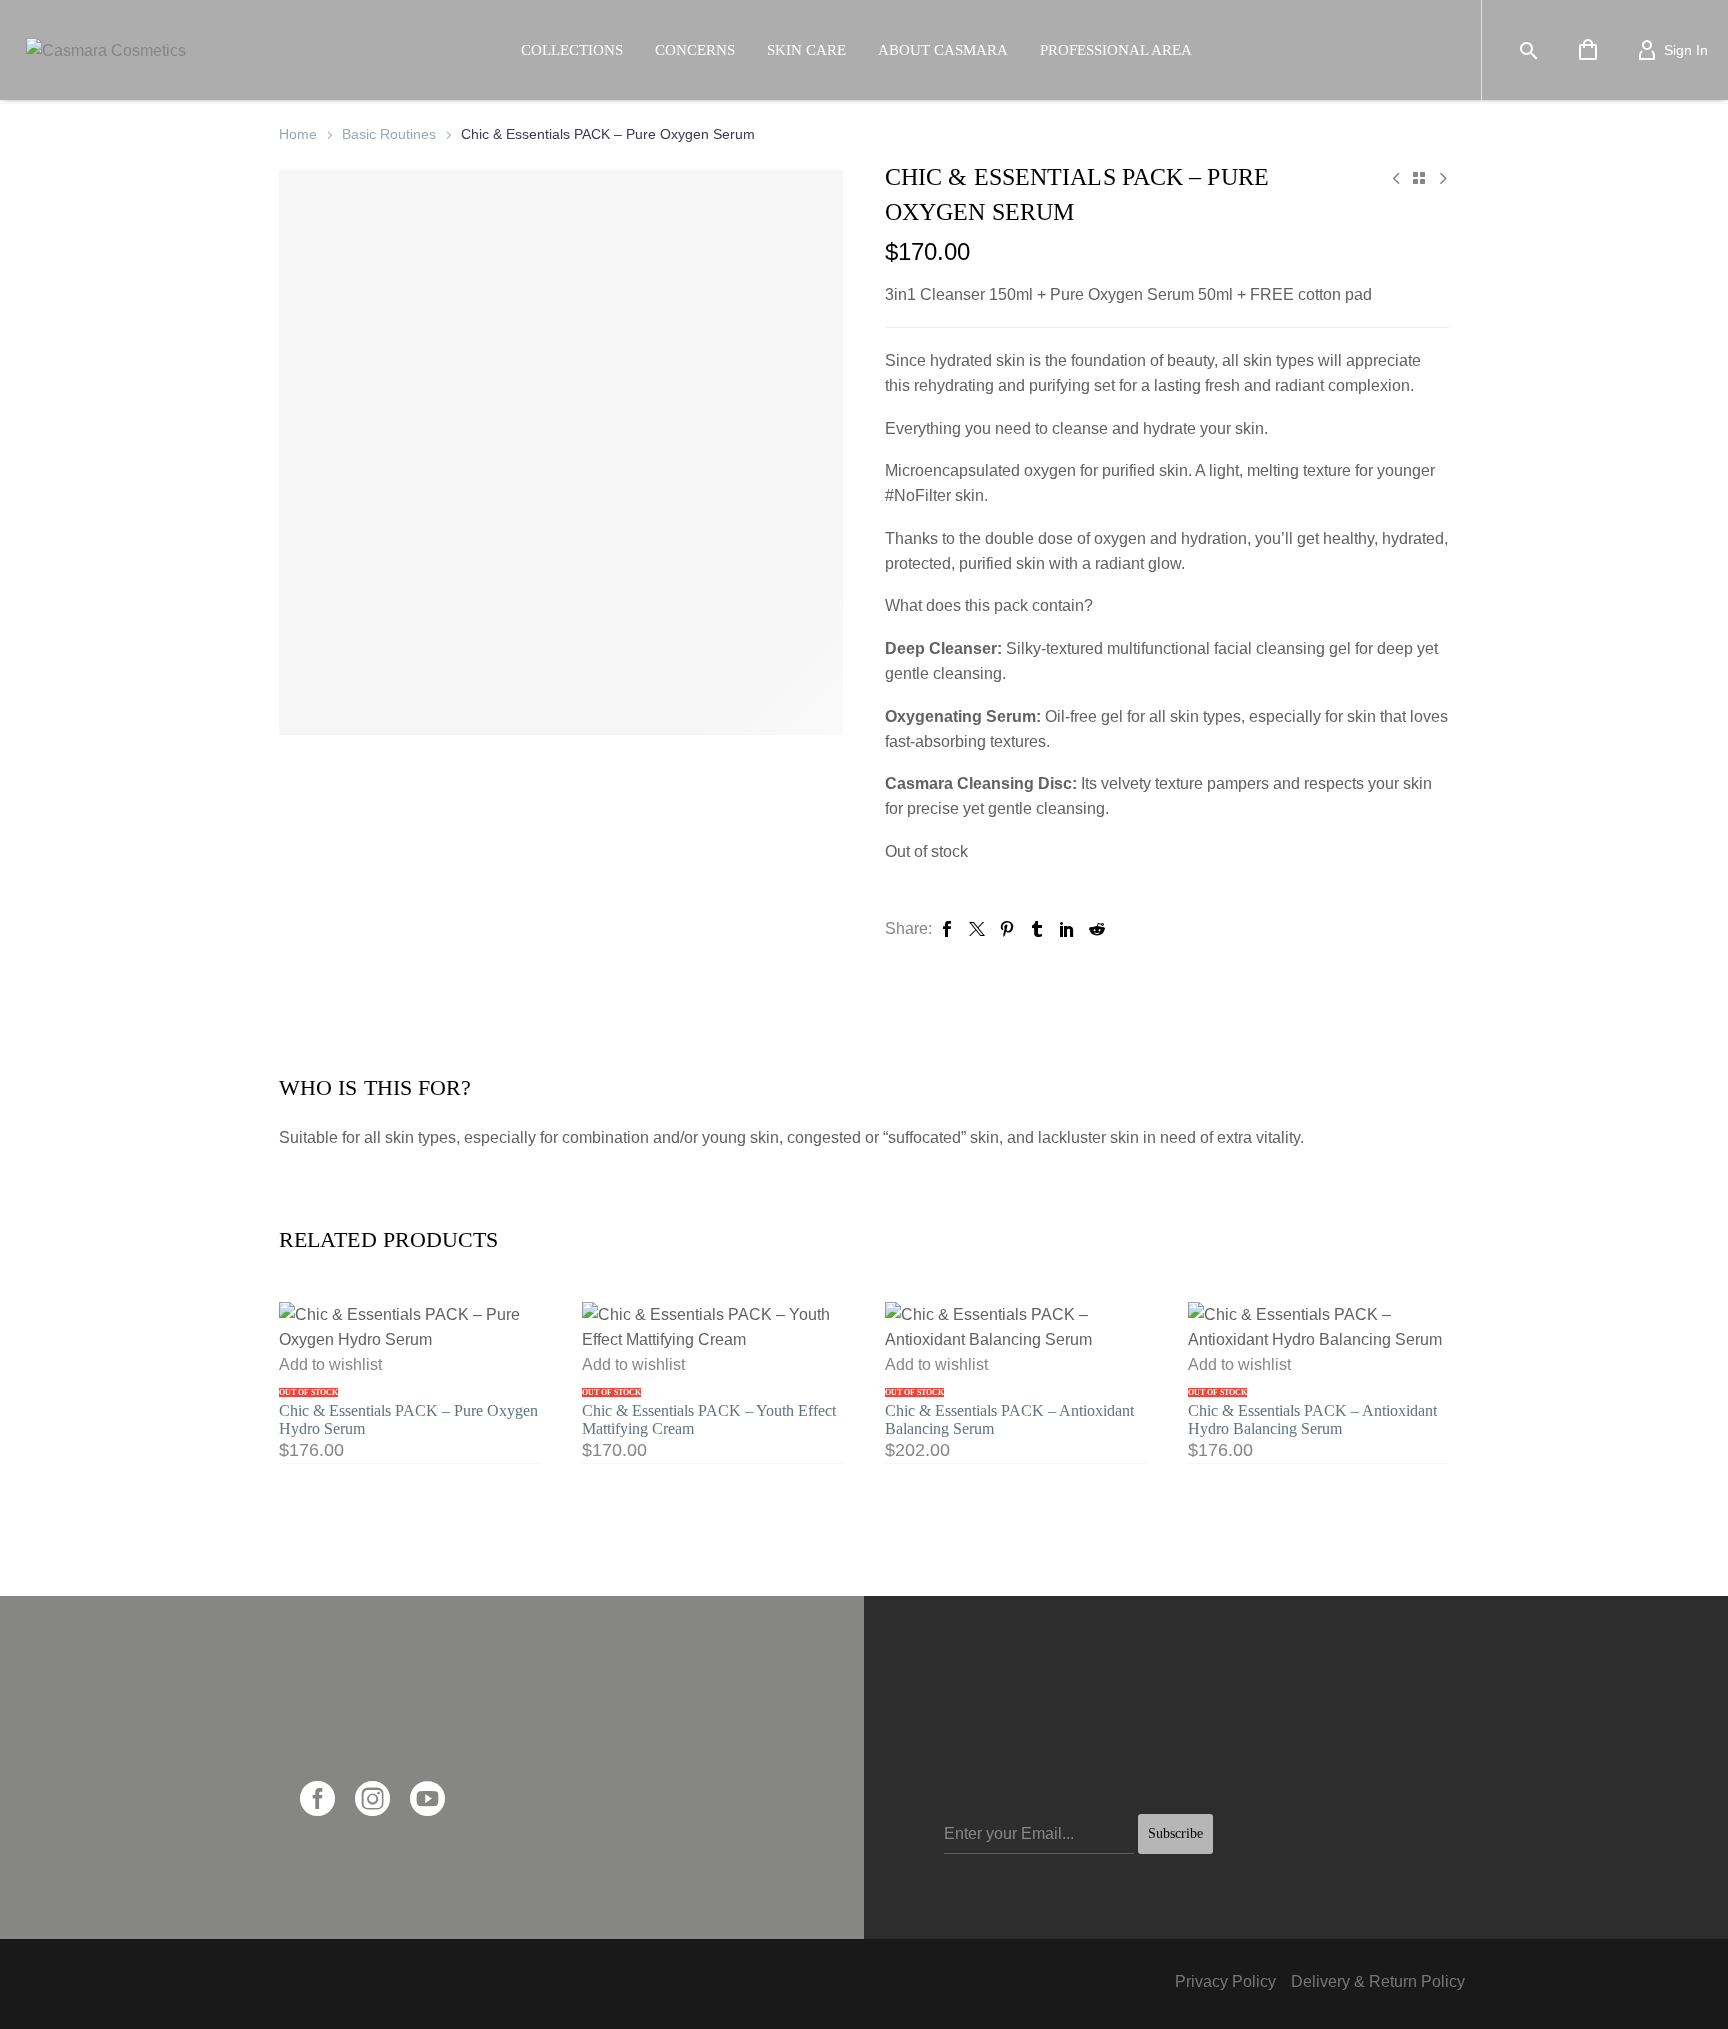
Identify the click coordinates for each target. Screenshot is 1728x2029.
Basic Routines (389, 134)
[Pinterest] (1007, 928)
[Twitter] (977, 928)
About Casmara (943, 50)
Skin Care (806, 50)
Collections (572, 50)
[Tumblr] (1037, 928)
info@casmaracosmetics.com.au (415, 1750)
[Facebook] (947, 928)
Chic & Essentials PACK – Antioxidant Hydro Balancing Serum (1312, 1419)
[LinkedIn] (1067, 928)
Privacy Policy (1225, 1981)
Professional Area (1116, 50)
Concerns (695, 50)
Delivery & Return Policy (1378, 1981)
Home (298, 134)
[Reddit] (1097, 928)
